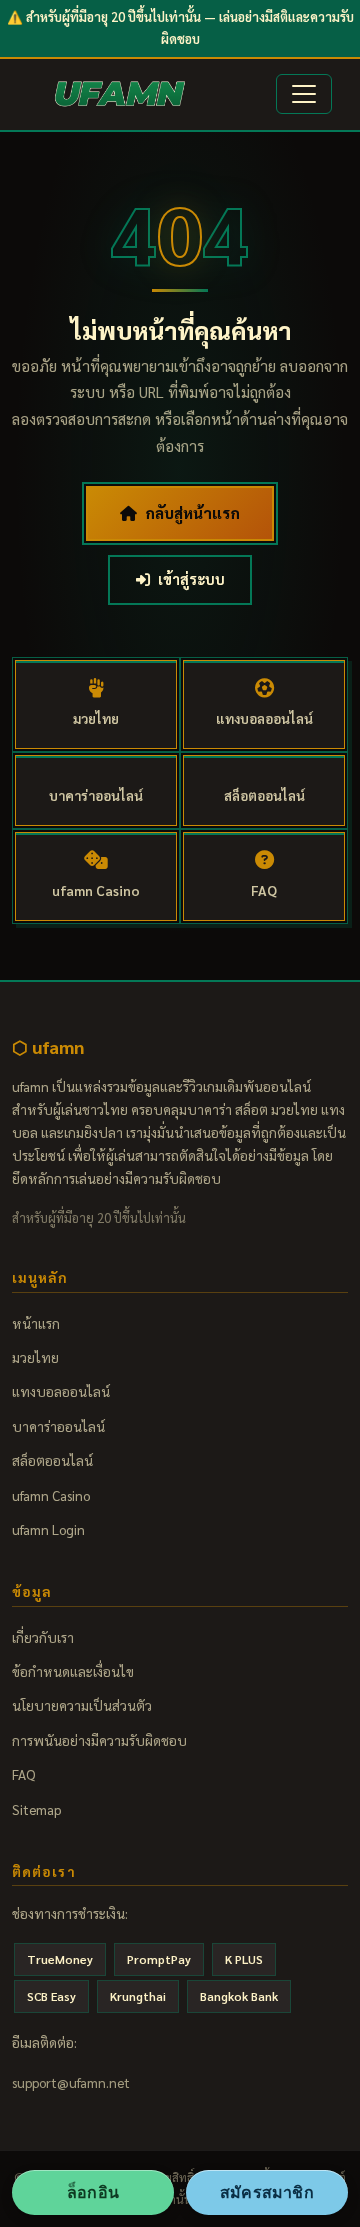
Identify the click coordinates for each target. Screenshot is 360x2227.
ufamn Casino (51, 1495)
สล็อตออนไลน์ (52, 1460)
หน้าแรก (36, 1323)
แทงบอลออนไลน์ (61, 1391)
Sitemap (36, 1809)
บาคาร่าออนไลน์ (58, 1426)
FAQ (23, 1774)
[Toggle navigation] (304, 94)
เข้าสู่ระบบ (191, 579)
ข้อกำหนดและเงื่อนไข (73, 1671)
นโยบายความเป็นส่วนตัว (82, 1705)
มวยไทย (35, 1357)
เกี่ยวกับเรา (43, 1637)
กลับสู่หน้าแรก (192, 513)
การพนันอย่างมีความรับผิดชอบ (99, 1740)
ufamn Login (48, 1529)
